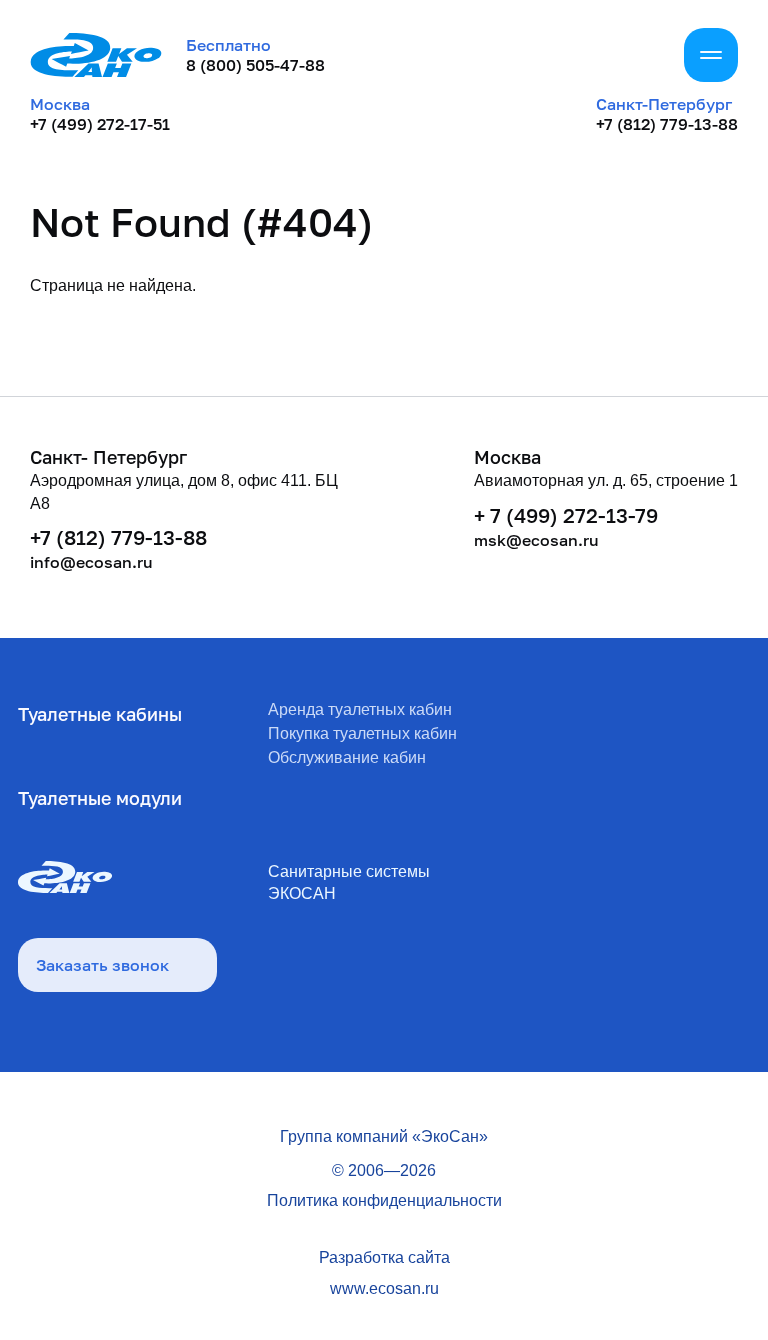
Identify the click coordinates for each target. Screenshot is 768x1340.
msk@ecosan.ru (536, 540)
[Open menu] (711, 55)
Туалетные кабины (100, 714)
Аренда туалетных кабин (360, 709)
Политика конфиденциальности (384, 1200)
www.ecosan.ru (384, 1288)
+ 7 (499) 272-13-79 (566, 515)
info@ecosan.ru (91, 562)
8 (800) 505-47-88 (255, 65)
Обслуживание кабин (347, 757)
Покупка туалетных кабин (362, 733)
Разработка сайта (384, 1257)
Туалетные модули (100, 798)
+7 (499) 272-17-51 (100, 124)
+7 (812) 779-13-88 (667, 124)
